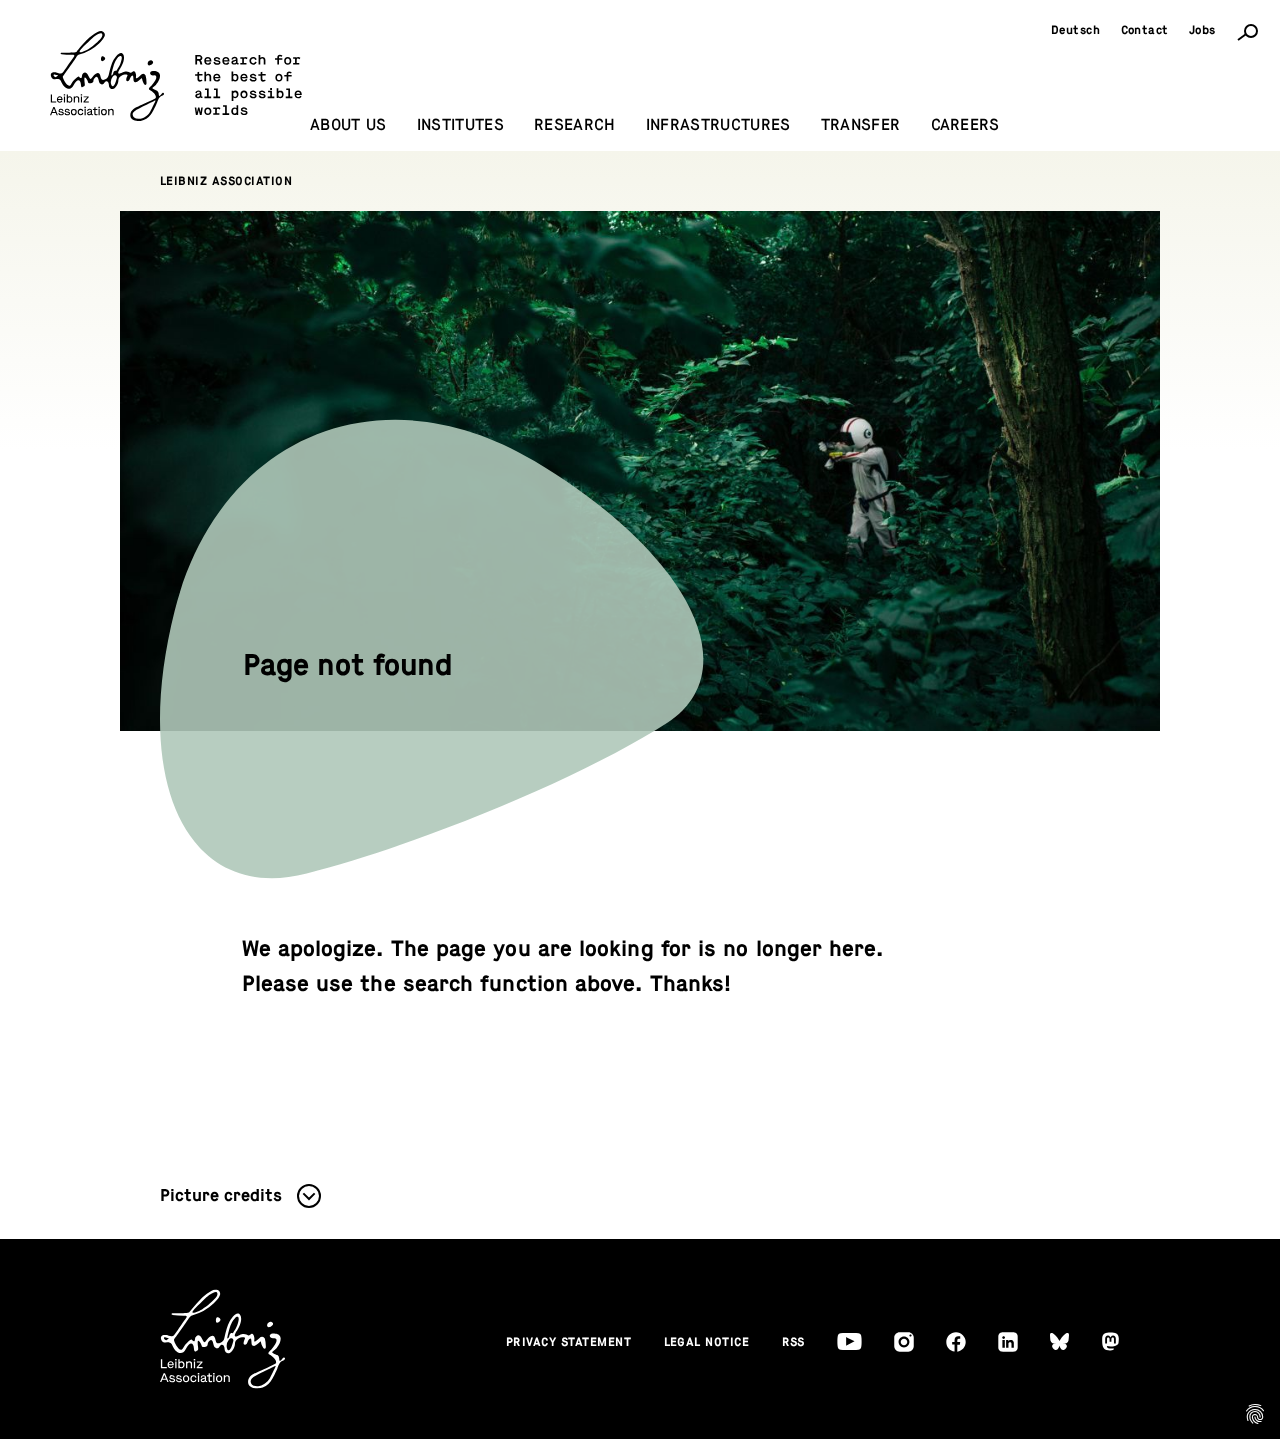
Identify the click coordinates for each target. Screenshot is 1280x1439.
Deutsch (1076, 30)
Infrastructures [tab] (718, 125)
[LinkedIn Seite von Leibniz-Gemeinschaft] (1008, 1342)
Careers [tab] (965, 125)
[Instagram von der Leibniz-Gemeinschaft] (904, 1342)
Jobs (1202, 30)
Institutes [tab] (460, 125)
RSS (794, 1342)
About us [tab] (348, 125)
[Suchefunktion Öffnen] (1248, 31)
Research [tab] (575, 125)
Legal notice (707, 1342)
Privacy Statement (569, 1342)
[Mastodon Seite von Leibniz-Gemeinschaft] (1110, 1341)
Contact (1145, 30)
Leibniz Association (226, 181)
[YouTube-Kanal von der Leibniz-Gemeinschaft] (849, 1341)
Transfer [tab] (861, 125)
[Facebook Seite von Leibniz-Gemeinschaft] (956, 1342)
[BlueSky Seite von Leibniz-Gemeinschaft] (1059, 1341)
